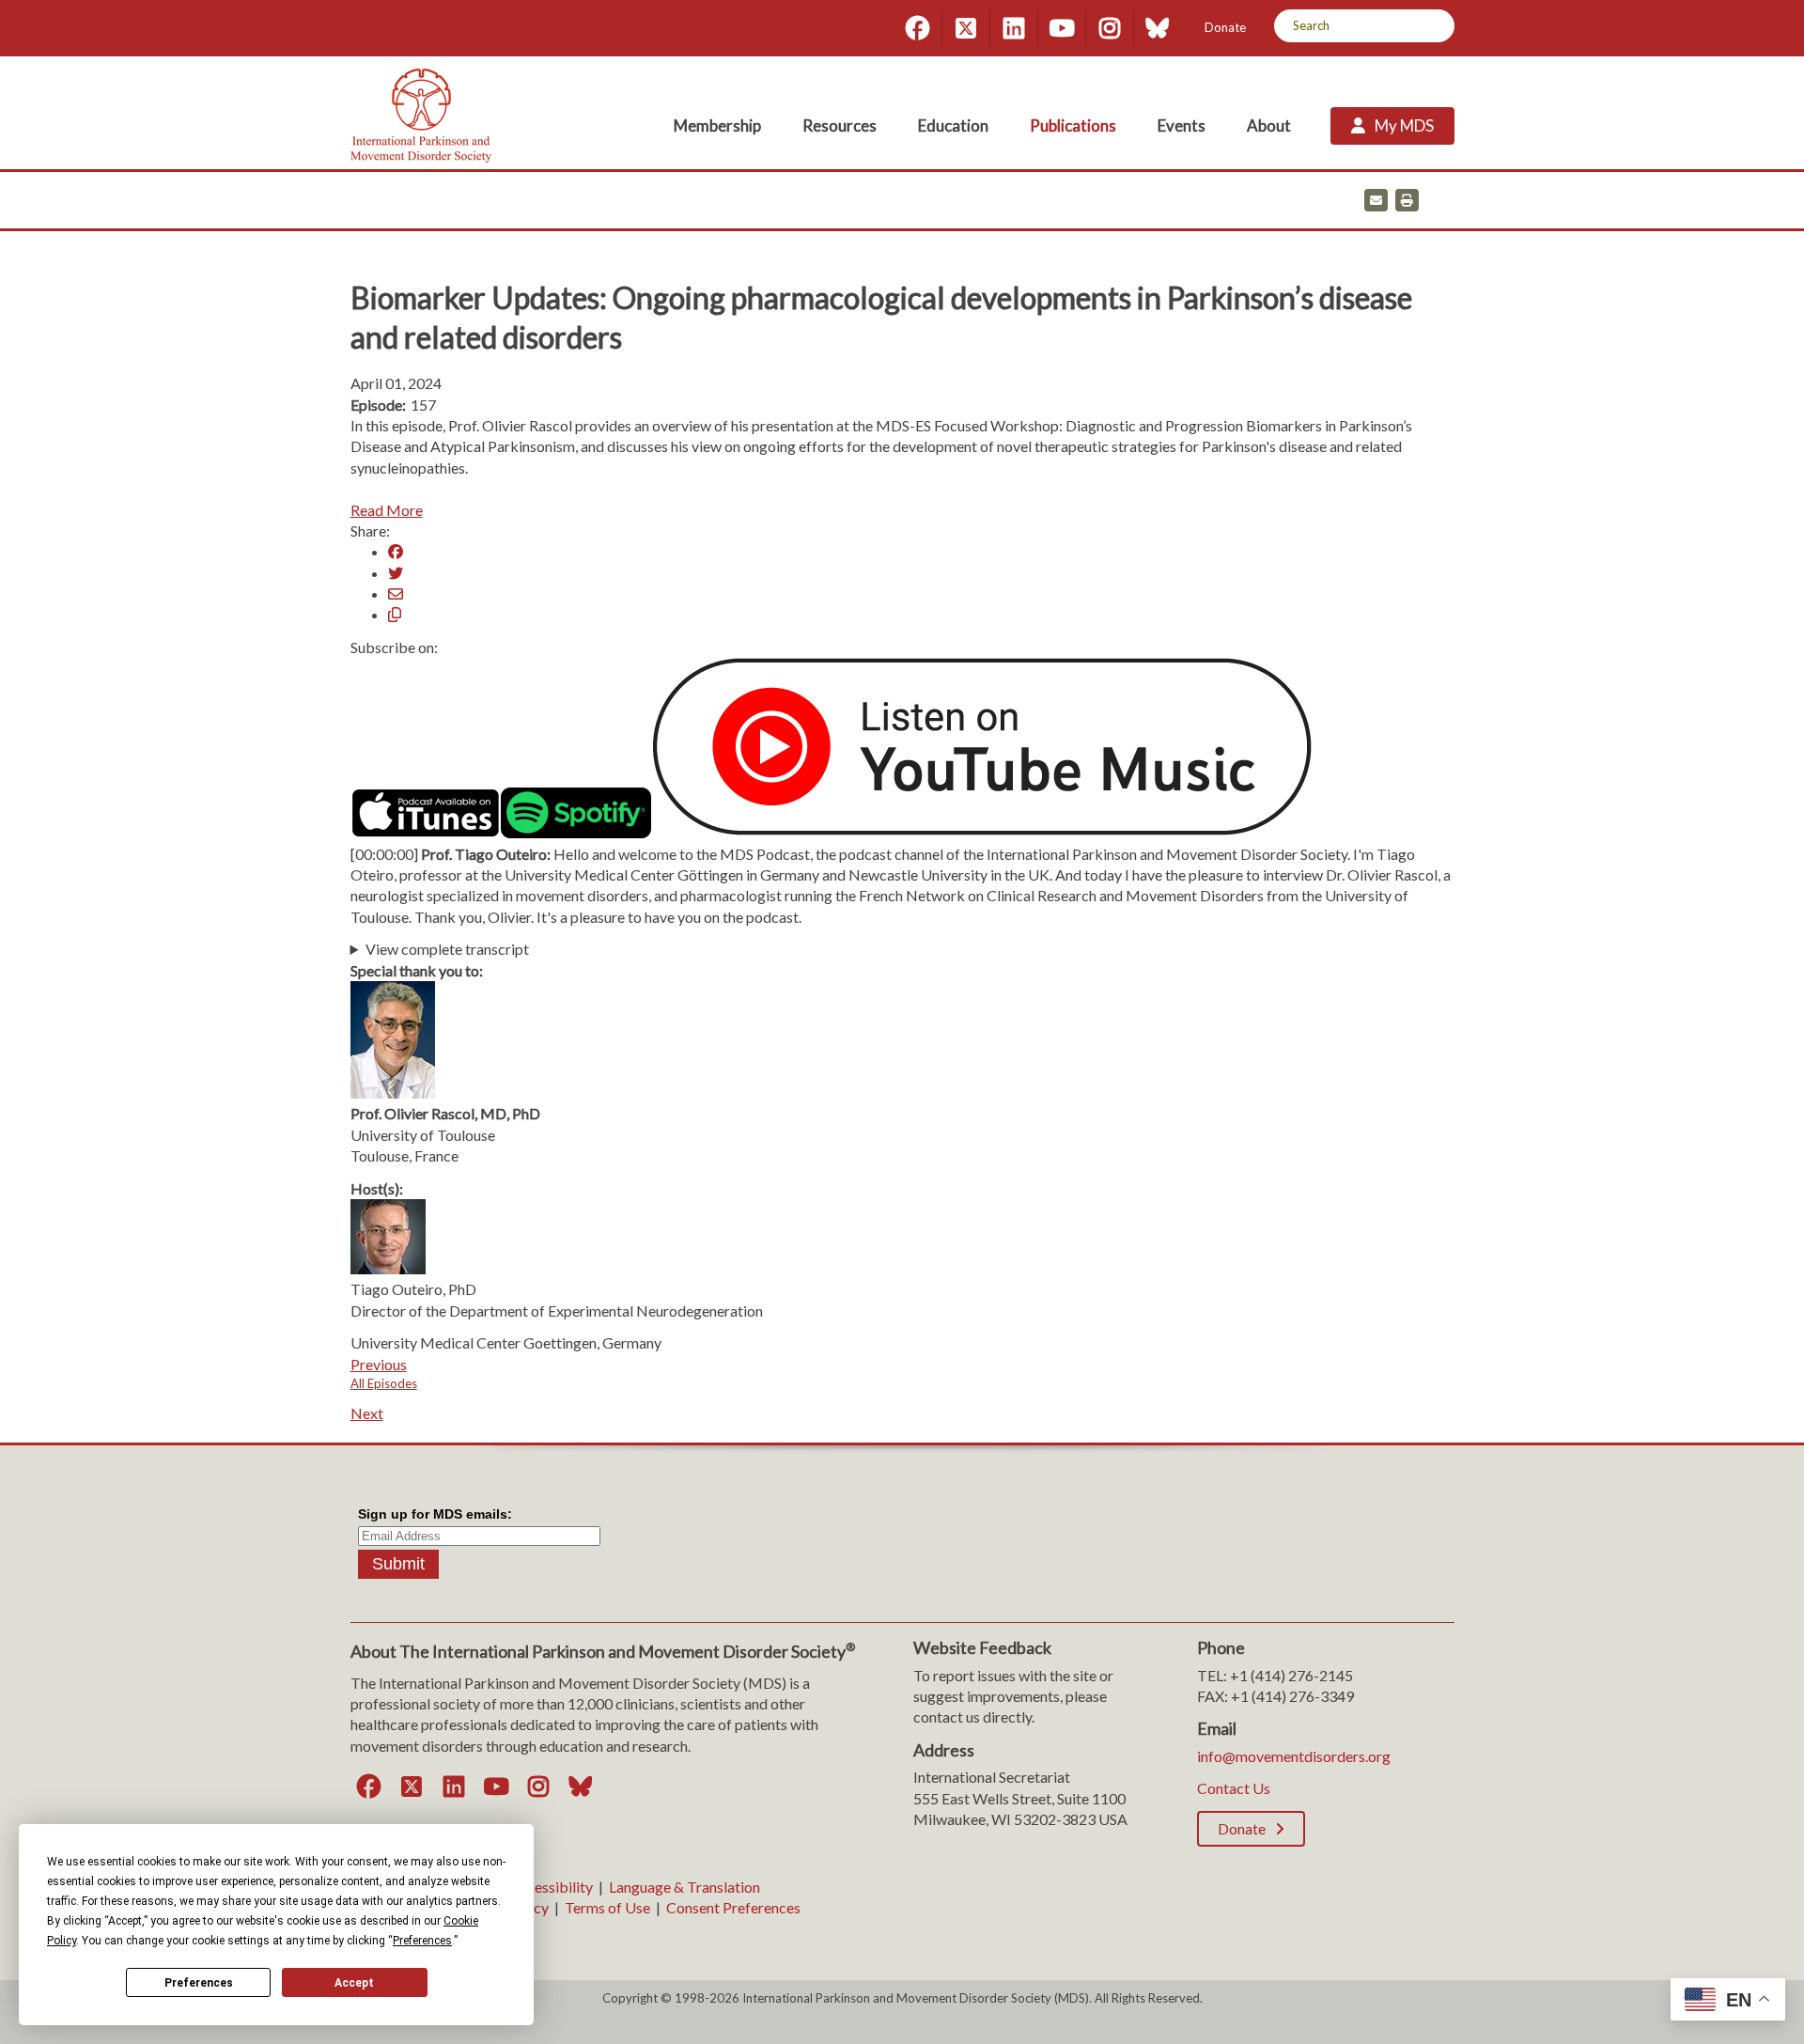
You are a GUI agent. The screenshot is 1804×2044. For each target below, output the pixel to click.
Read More (387, 510)
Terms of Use (607, 1907)
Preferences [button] (422, 1941)
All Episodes (384, 1383)
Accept (354, 1983)
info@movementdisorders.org (1294, 1756)
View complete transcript (447, 949)
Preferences (199, 1983)
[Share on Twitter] (396, 573)
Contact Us (1234, 1788)
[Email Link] (396, 593)
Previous (379, 1364)
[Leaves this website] (982, 832)
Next (367, 1413)
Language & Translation (684, 1887)
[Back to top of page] (1624, 2000)
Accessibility (551, 1887)
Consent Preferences (733, 1907)
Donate (1225, 27)
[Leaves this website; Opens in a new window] (426, 832)
